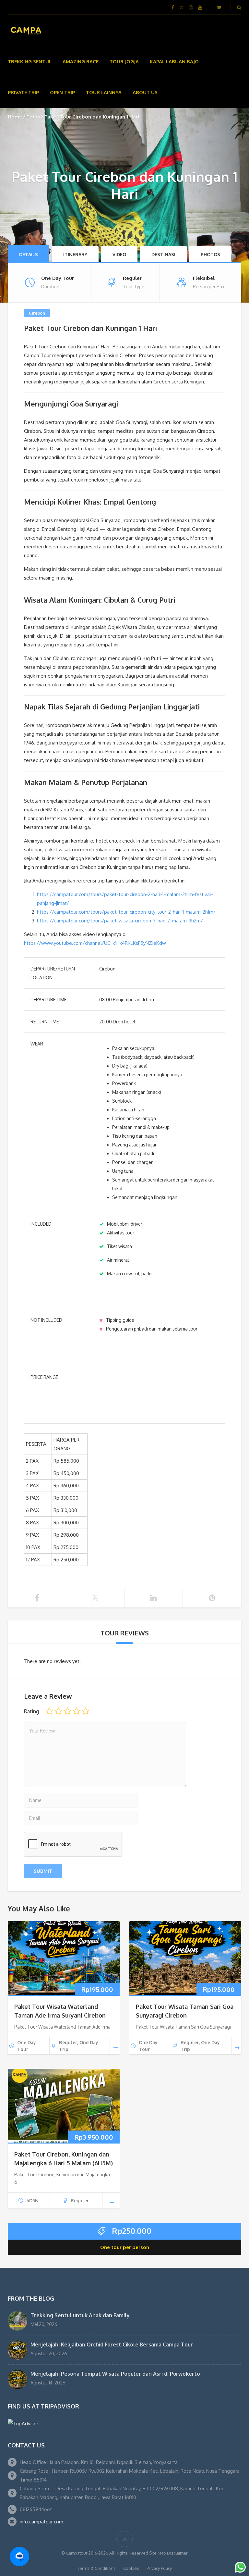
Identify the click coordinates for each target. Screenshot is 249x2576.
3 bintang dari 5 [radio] (67, 1711)
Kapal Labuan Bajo (174, 62)
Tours (33, 117)
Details (29, 254)
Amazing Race (81, 62)
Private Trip (23, 92)
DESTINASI (163, 254)
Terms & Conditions (96, 2568)
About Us (145, 92)
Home (15, 117)
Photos (210, 254)
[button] (19, 2557)
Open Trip (62, 92)
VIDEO (119, 254)
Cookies (131, 2568)
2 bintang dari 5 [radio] (58, 1711)
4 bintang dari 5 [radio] (77, 1711)
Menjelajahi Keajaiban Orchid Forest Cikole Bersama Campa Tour (112, 2345)
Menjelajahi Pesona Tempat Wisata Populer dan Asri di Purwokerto (115, 2374)
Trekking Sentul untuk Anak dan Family (80, 2315)
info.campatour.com (41, 2522)
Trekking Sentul (30, 62)
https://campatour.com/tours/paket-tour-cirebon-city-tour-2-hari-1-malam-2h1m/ (126, 912)
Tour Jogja (124, 62)
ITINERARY (75, 254)
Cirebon (37, 313)
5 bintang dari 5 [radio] (86, 1711)
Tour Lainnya (104, 92)
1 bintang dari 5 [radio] (49, 1711)
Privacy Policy (159, 2568)
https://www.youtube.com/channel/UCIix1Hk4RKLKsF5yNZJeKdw (95, 943)
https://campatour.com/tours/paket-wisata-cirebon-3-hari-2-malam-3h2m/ (120, 921)
